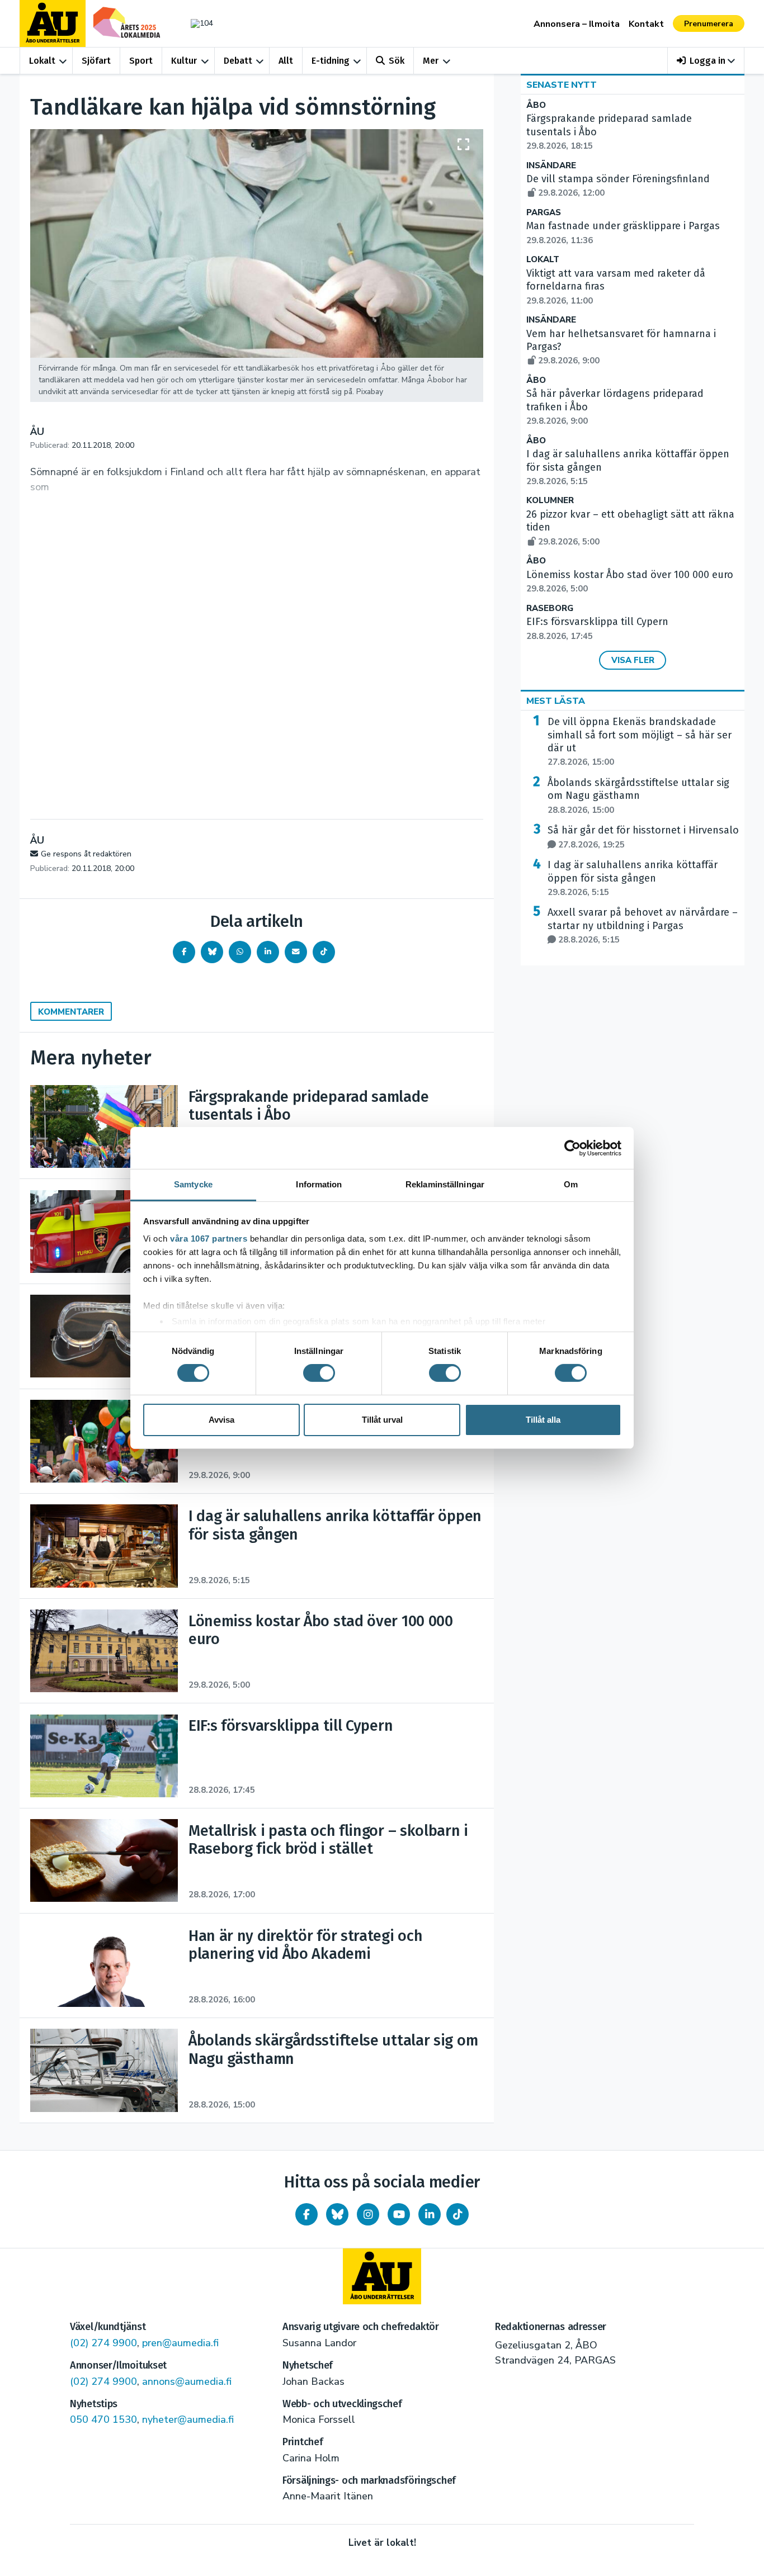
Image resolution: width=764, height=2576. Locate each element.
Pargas (544, 213)
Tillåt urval (382, 1420)
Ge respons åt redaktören (86, 854)
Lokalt (42, 61)
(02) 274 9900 (103, 2343)
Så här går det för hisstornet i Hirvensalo (643, 837)
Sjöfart (96, 61)
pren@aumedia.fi (180, 2343)
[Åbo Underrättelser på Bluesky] (337, 2214)
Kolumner (550, 501)
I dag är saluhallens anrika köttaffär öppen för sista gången (633, 878)
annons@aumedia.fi (187, 2381)
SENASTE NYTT (562, 85)
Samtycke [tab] (193, 1184)
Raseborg (550, 609)
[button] (706, 61)
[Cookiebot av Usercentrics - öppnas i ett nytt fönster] (572, 1148)
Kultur (184, 61)
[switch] (319, 1373)
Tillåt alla (543, 1420)
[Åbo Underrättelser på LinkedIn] (430, 2214)
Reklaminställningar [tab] (445, 1184)
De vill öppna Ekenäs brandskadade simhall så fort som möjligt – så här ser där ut (640, 742)
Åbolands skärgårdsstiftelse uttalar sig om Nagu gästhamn (638, 796)
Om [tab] (571, 1184)
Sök (397, 61)
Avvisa (221, 1420)
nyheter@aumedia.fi (188, 2419)
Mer (431, 61)
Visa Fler (633, 660)
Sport (141, 61)
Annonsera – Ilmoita (577, 24)
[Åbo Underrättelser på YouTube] (399, 2214)
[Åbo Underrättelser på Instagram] (368, 2214)
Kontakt (646, 24)
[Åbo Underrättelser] (382, 2276)
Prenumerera (709, 24)
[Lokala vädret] (196, 23)
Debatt (238, 61)
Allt (286, 61)
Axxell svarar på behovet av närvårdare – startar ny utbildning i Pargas (643, 926)
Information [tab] (319, 1184)
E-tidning (331, 61)
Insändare (551, 166)
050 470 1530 (103, 2419)
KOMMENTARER (71, 1012)
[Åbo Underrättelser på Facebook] (306, 2214)
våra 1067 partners (209, 1239)
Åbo (536, 105)
